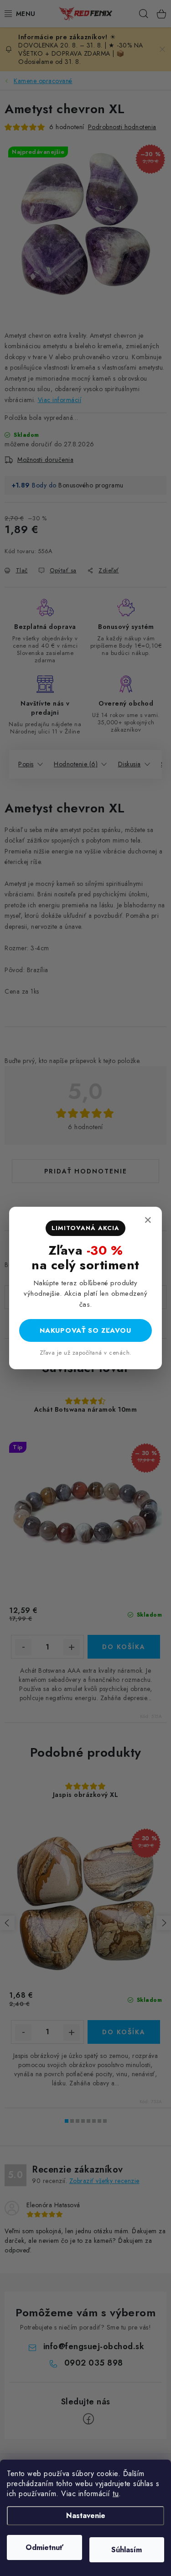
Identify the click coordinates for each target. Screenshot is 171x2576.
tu (116, 2494)
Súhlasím (127, 2550)
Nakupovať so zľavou (85, 1330)
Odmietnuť (44, 2547)
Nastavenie (86, 2516)
